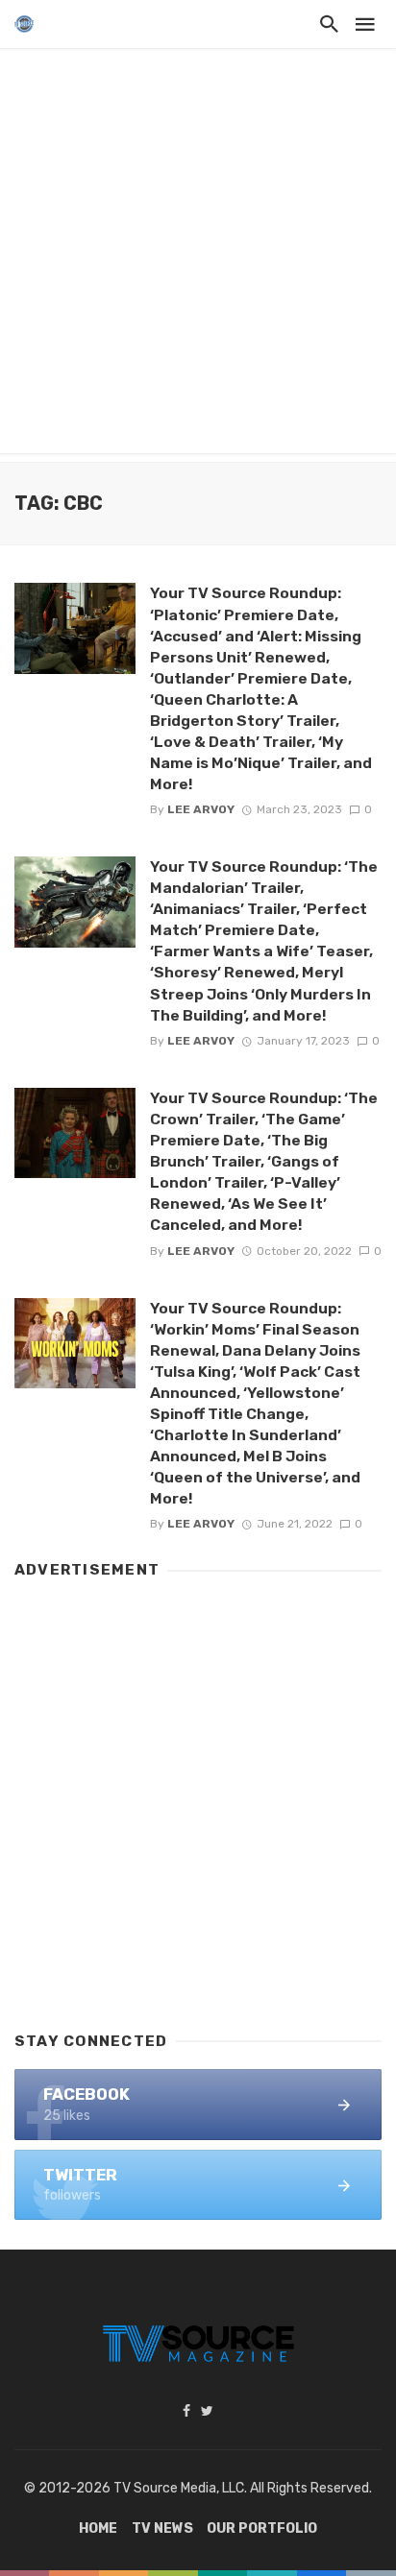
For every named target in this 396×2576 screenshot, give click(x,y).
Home (98, 2528)
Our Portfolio (262, 2528)
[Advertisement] (198, 255)
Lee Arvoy (201, 809)
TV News (162, 2528)
